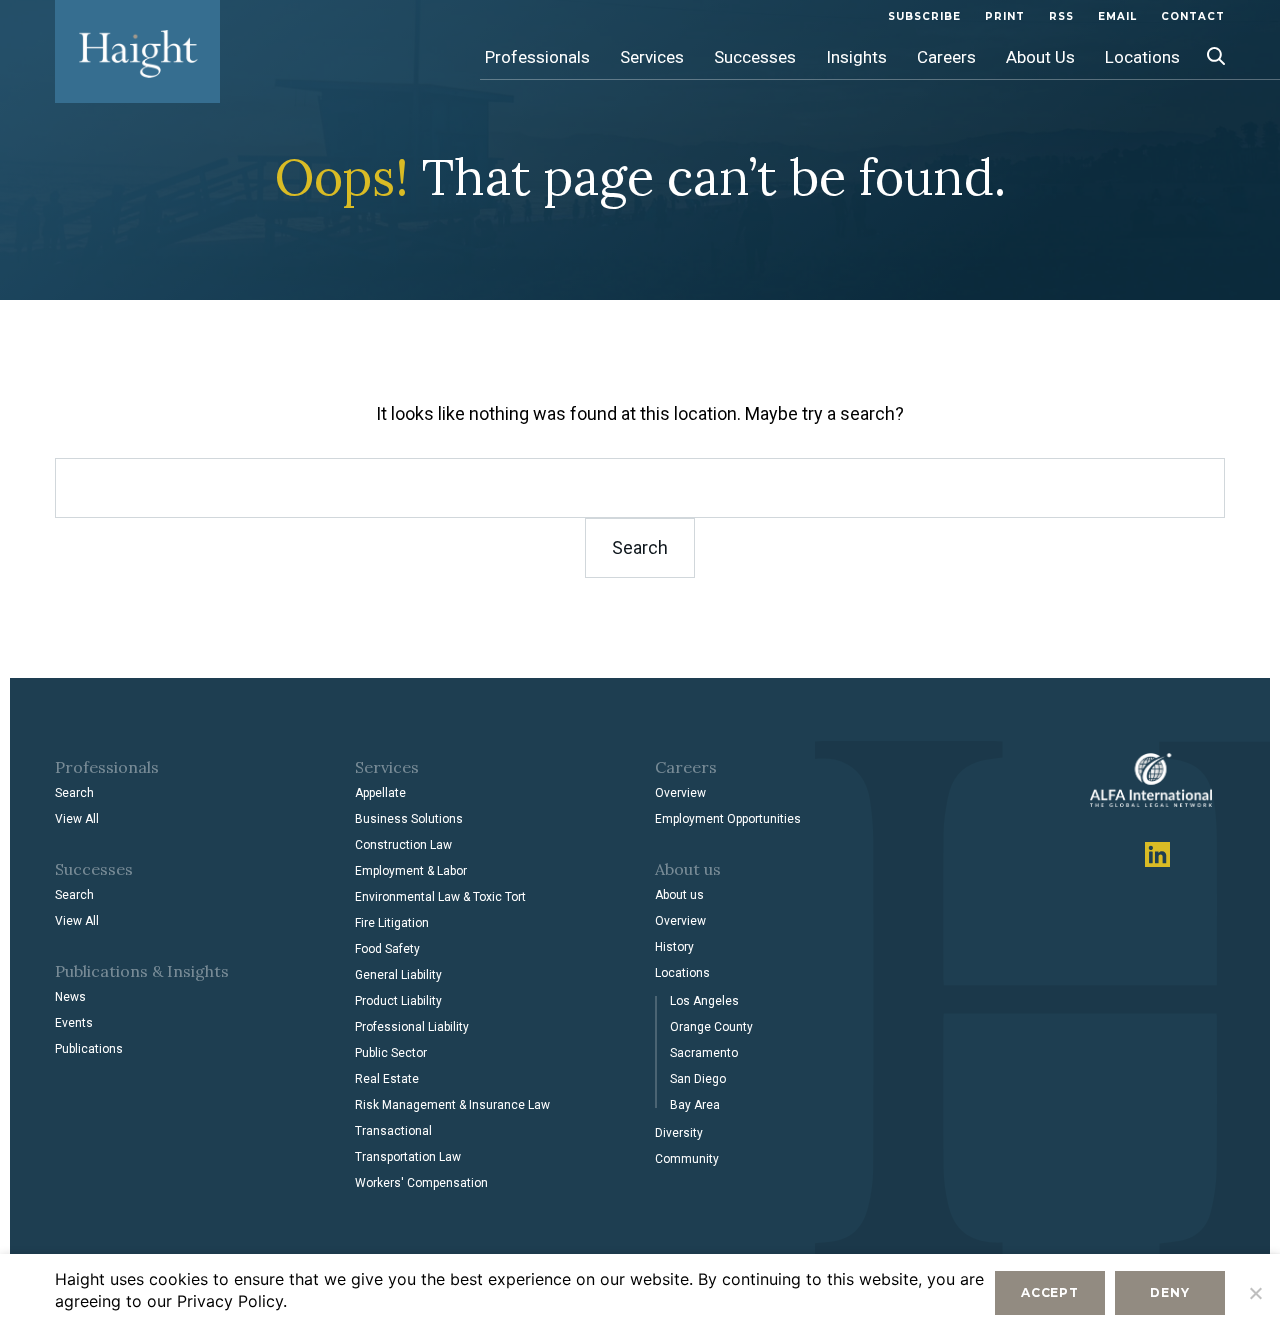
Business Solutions (409, 819)
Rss (1061, 16)
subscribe (924, 16)
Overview (680, 793)
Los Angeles (704, 1001)
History (674, 947)
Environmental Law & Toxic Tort (440, 897)
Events (74, 1023)
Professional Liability (412, 1027)
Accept (1050, 1292)
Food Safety (387, 949)
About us (679, 895)
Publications (89, 1049)
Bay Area (695, 1105)
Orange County (711, 1027)
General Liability (398, 975)
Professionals (537, 57)
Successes (755, 57)
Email (1117, 16)
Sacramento (704, 1053)
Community (687, 1159)
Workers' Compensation (421, 1183)
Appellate (380, 793)
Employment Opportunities (728, 819)
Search (74, 793)
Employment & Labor (411, 871)
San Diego (698, 1079)
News (70, 997)
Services (652, 57)
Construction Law (403, 845)
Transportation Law (408, 1157)
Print (1005, 16)
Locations (1142, 57)
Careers (946, 57)
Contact (1193, 16)
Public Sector (391, 1053)
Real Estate (387, 1079)
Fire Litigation (392, 923)
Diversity (679, 1133)
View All (77, 819)
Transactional (393, 1131)
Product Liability (398, 1001)
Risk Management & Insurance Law (452, 1105)
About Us (1040, 57)
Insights (856, 57)
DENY (1169, 1292)
